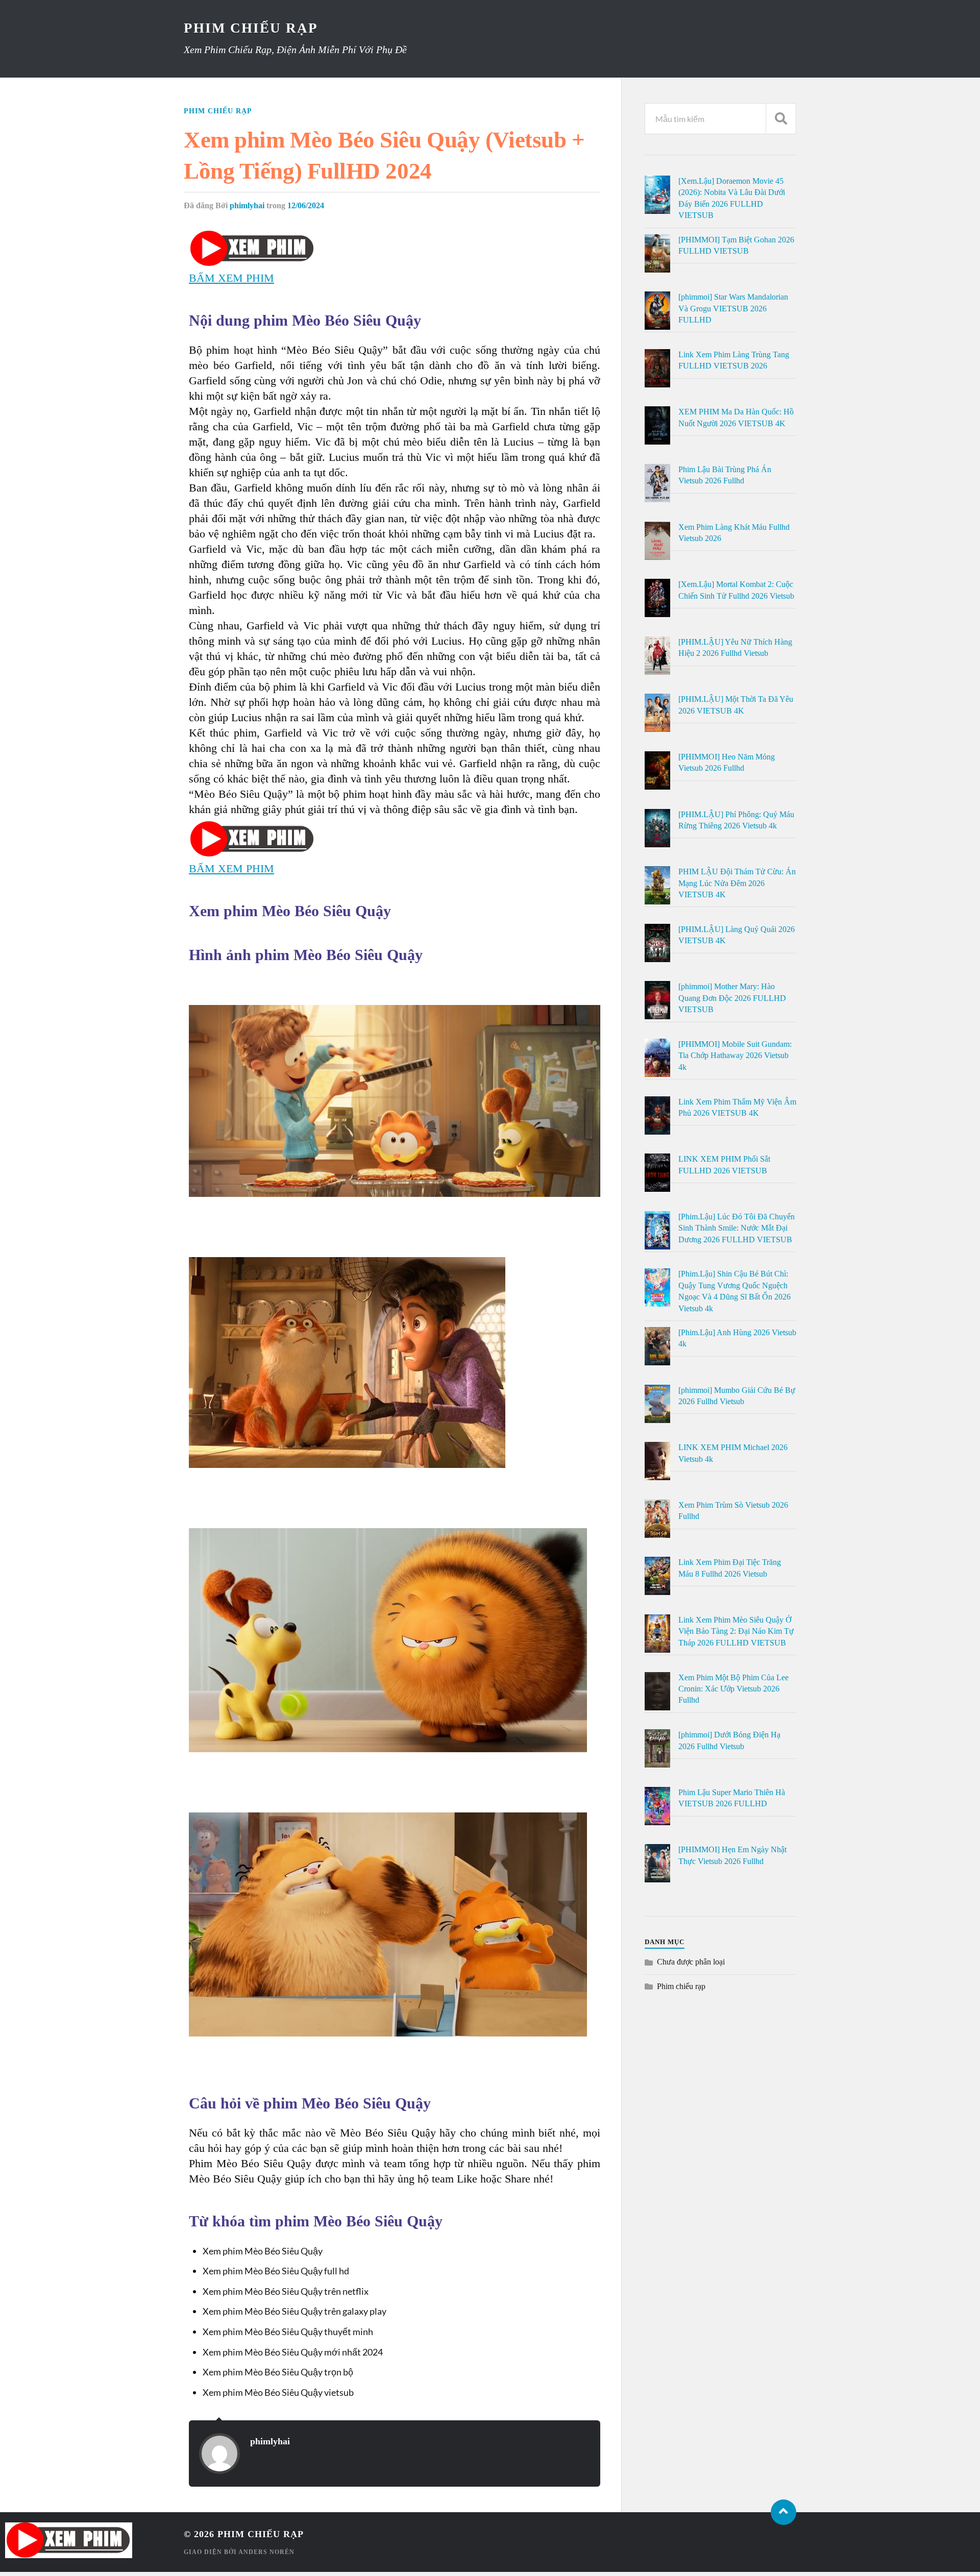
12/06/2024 (306, 205)
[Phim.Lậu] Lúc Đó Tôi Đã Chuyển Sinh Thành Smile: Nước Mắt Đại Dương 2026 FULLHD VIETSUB (737, 1228)
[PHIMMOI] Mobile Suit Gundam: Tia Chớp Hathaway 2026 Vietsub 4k (735, 1056)
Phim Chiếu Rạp (251, 28)
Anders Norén (266, 2552)
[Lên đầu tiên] (783, 2512)
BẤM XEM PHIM (231, 278)
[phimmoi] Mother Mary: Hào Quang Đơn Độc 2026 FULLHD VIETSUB (732, 998)
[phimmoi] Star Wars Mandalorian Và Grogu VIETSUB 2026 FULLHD (733, 308)
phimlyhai (247, 205)
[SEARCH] (781, 119)
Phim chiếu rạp (218, 111)
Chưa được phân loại (691, 1962)
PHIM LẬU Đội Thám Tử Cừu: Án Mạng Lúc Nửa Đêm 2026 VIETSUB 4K (737, 883)
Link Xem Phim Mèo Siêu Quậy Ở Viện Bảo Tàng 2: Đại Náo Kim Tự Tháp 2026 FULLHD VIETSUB (736, 1631)
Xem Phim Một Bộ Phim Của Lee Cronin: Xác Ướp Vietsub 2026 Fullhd (733, 1689)
